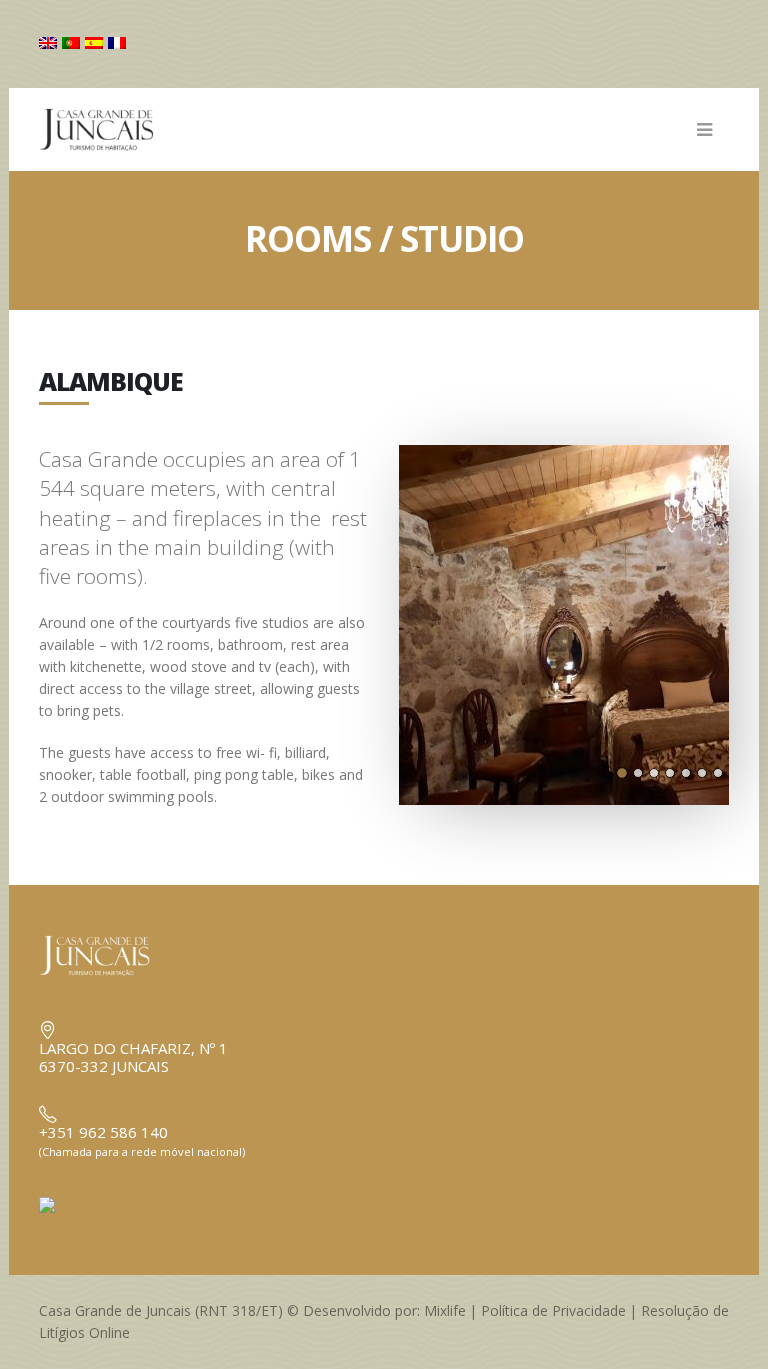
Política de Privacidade (553, 1310)
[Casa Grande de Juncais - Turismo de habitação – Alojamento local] (114, 129)
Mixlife (445, 1310)
